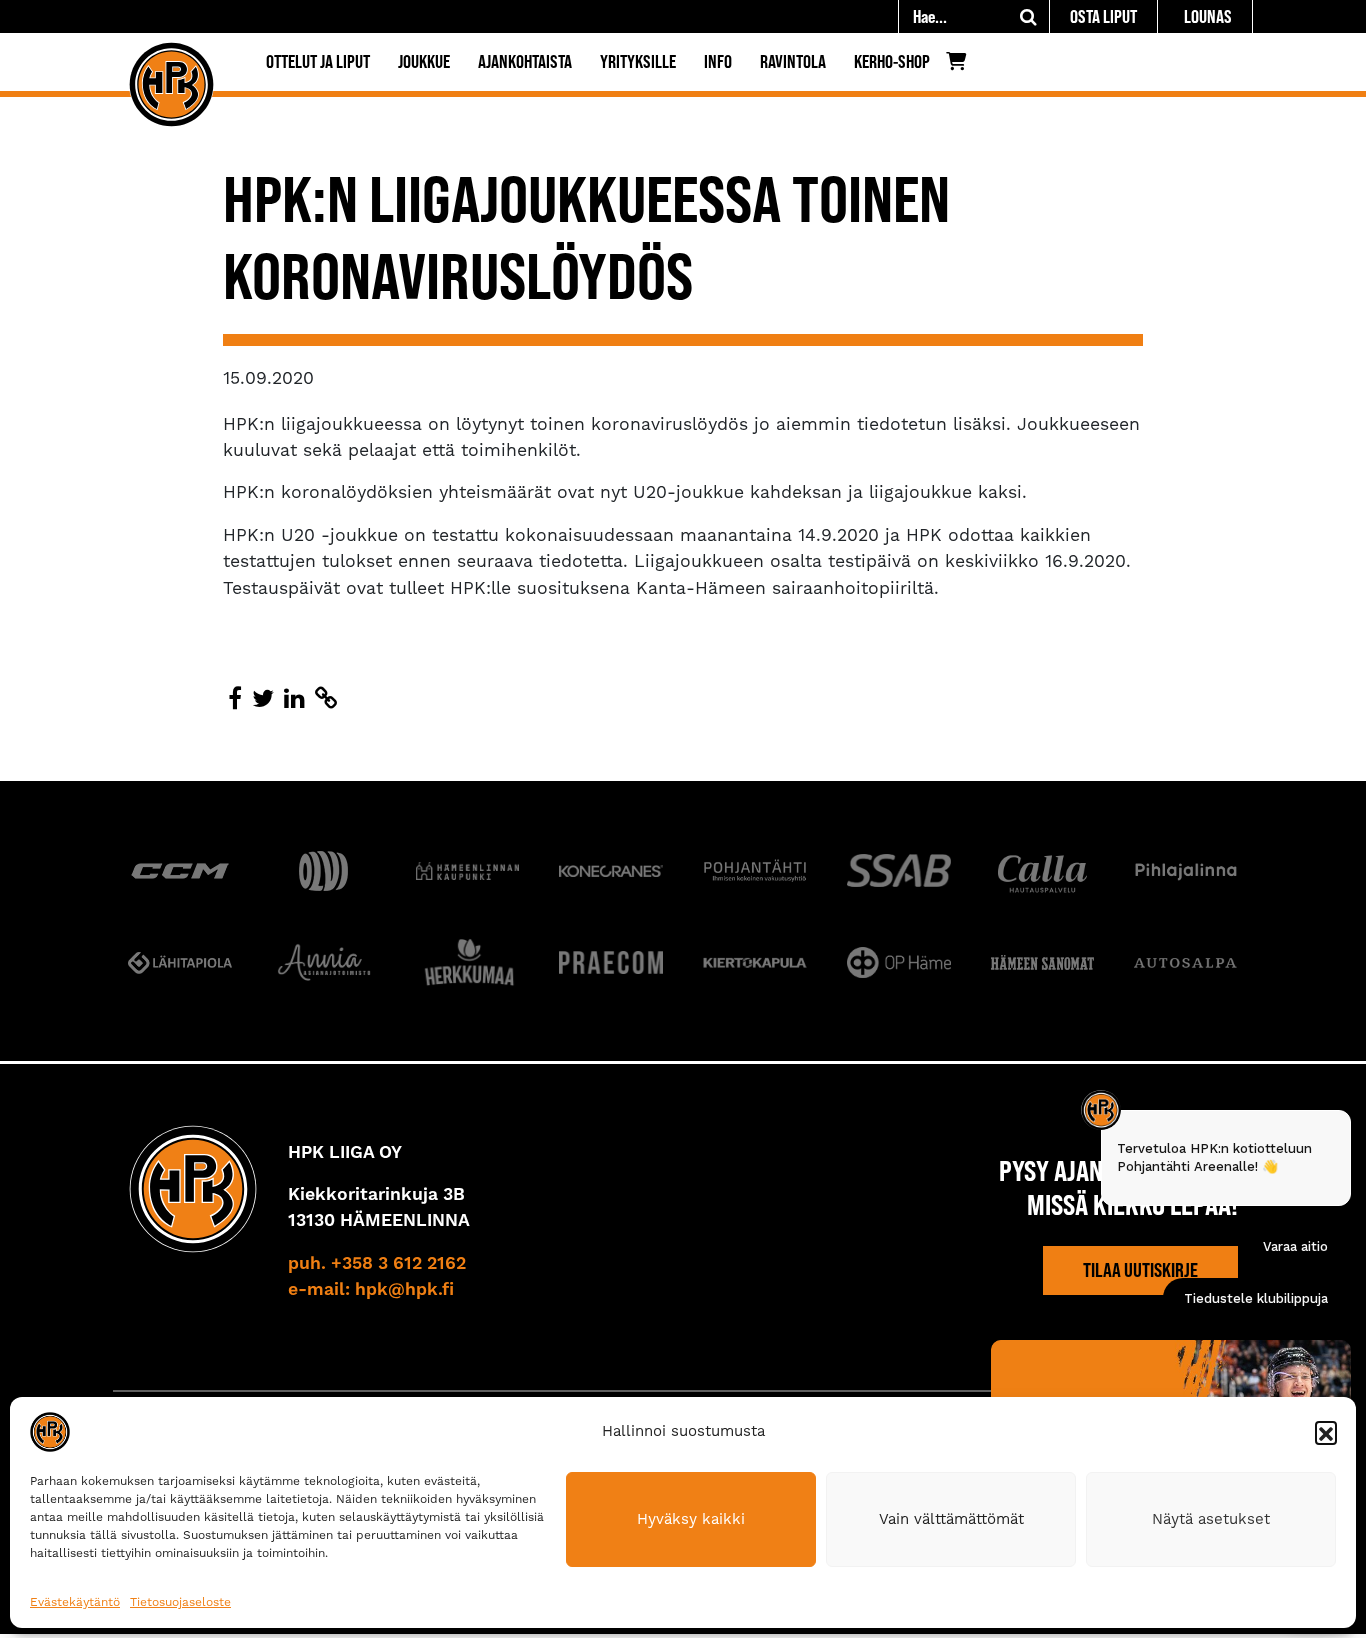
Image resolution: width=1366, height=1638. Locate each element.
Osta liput (1103, 16)
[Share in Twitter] (263, 699)
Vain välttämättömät (951, 1519)
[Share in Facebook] (235, 699)
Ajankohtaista (525, 61)
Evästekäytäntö (75, 1602)
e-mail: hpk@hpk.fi (371, 1290)
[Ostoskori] (961, 66)
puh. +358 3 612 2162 (377, 1264)
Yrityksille (638, 61)
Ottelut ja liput (318, 61)
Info (718, 61)
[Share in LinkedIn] (294, 699)
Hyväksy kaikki (691, 1519)
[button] (1326, 1432)
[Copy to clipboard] (326, 699)
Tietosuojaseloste (180, 1602)
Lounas (1208, 16)
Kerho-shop (892, 61)
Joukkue (424, 61)
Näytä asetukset (1211, 1519)
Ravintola (793, 61)
